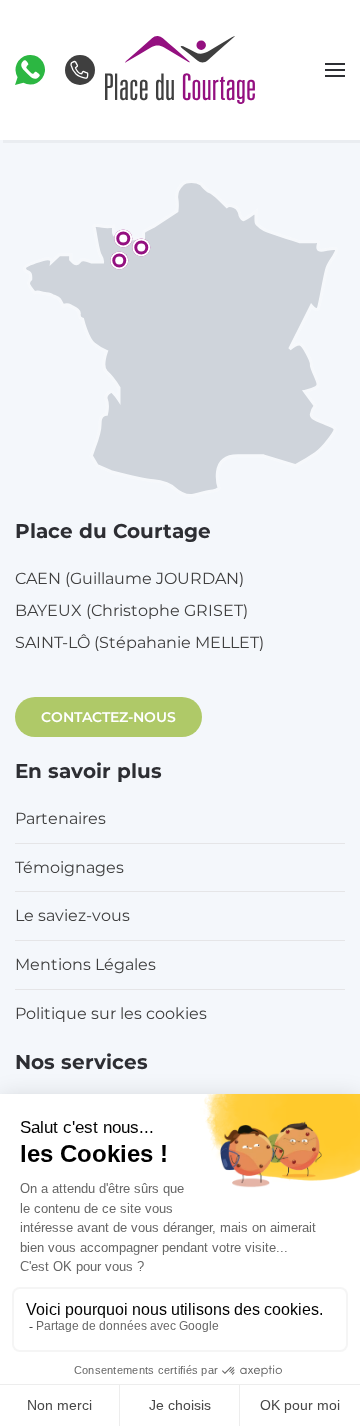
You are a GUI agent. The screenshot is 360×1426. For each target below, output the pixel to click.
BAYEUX (131, 610)
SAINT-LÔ (139, 642)
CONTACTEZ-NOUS (108, 717)
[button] (30, 69)
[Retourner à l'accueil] (180, 70)
